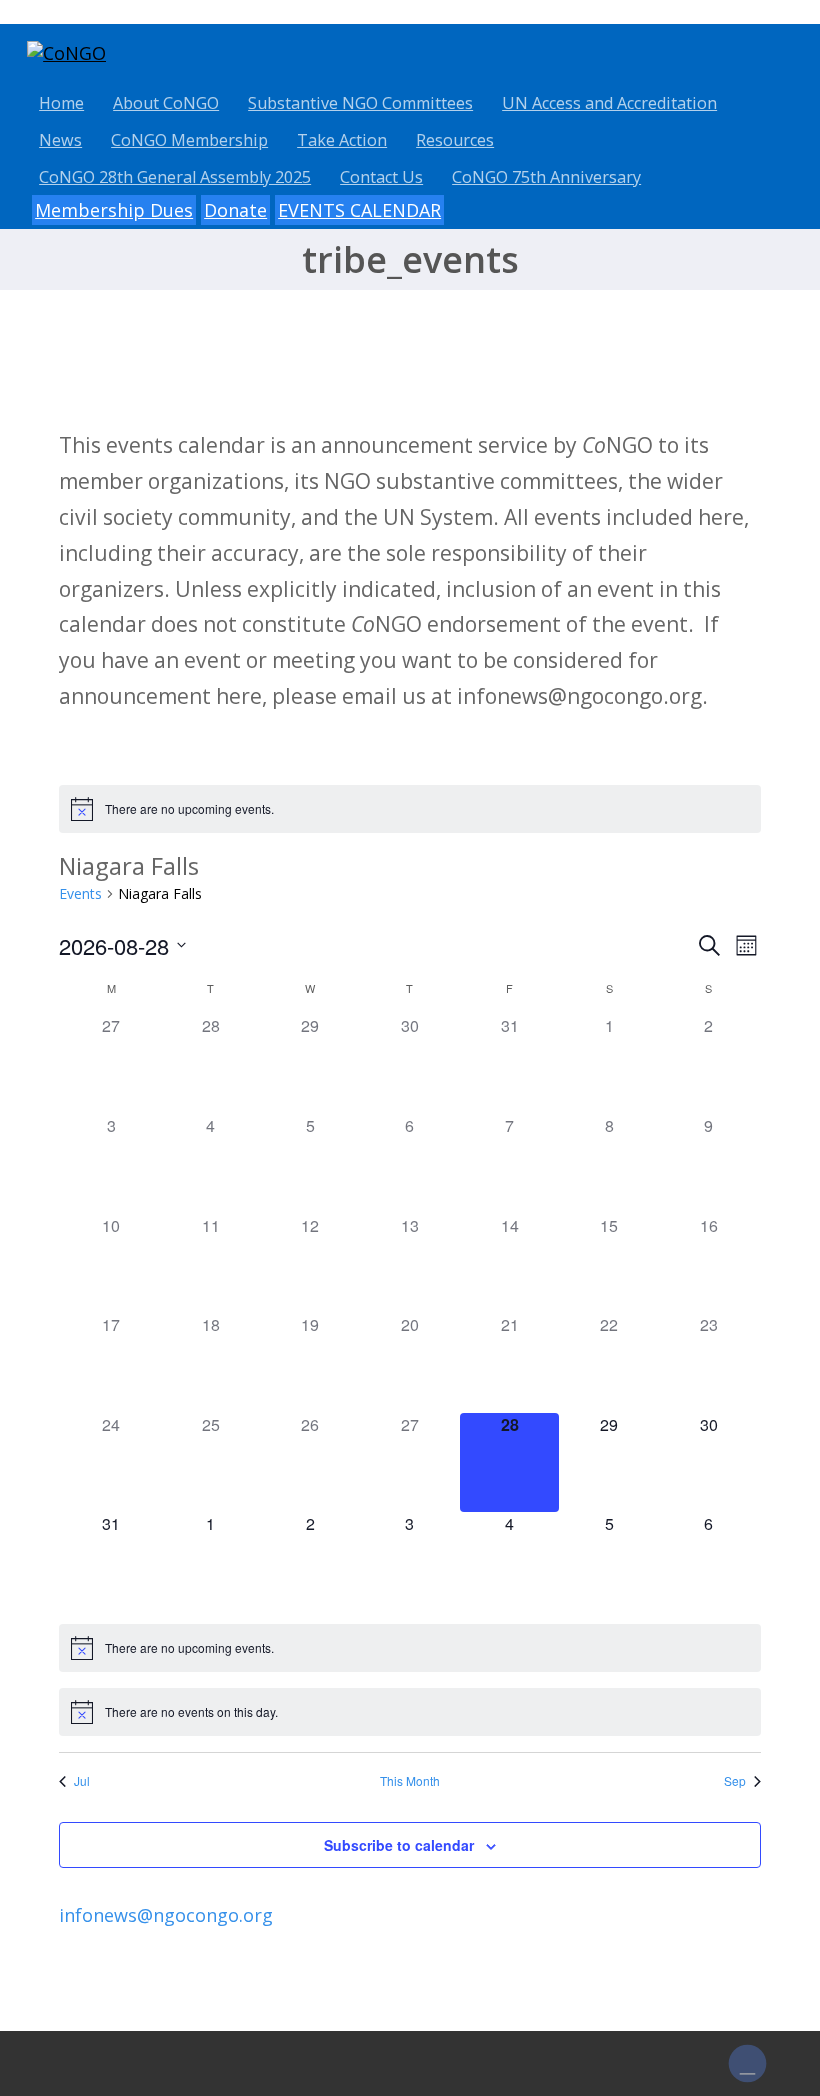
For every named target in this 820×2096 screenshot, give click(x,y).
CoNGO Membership (189, 140)
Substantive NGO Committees (360, 103)
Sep (735, 1781)
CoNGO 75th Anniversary (546, 177)
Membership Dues (114, 210)
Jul (82, 1781)
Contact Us (381, 177)
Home (61, 103)
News (60, 140)
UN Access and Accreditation (609, 103)
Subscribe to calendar (399, 1845)
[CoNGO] (66, 53)
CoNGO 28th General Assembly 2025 (175, 177)
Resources (455, 140)
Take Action (342, 140)
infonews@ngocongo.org (166, 1915)
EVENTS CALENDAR (359, 210)
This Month (410, 1781)
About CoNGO (166, 103)
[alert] (409, 809)
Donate (235, 210)
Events (80, 893)
